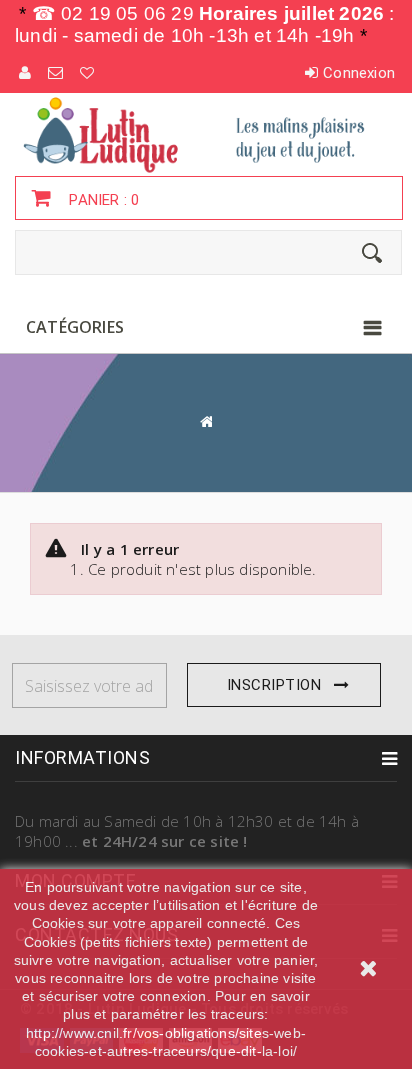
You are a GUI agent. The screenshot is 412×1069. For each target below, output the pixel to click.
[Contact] (56, 73)
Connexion (359, 73)
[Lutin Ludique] (206, 134)
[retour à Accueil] (206, 421)
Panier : (102, 200)
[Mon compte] (26, 73)
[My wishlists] (88, 73)
